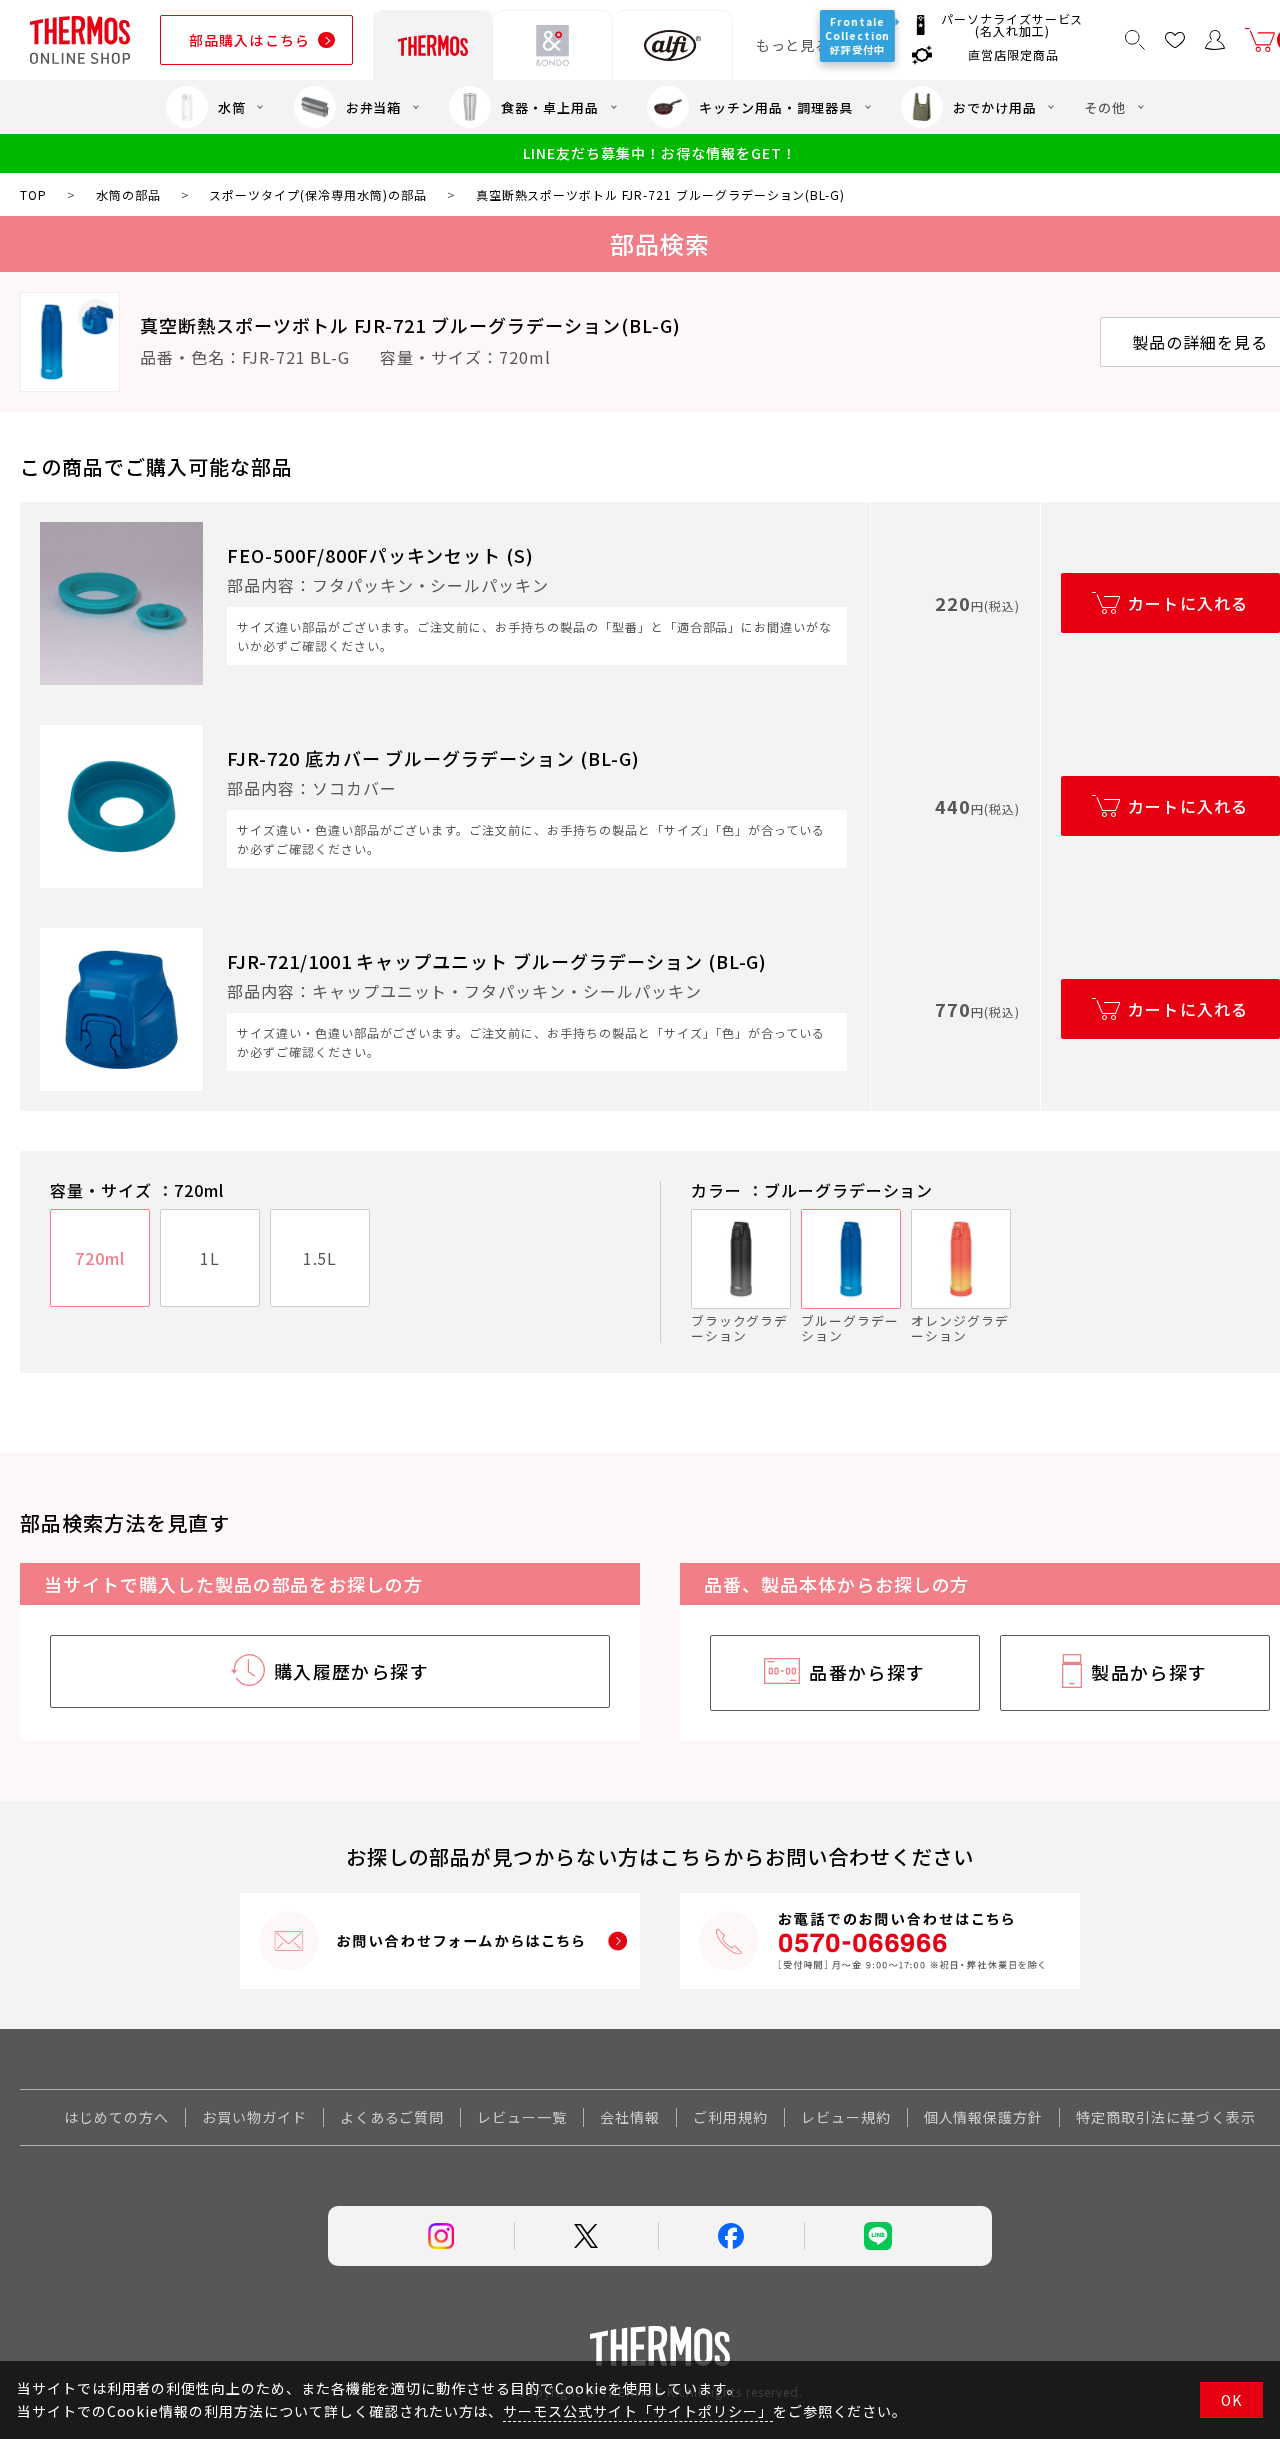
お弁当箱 (374, 107)
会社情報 (630, 2117)
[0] (1260, 40)
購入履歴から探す (352, 1671)
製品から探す (1149, 1672)
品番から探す (867, 1672)
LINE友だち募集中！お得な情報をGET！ (659, 153)
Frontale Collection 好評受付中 (858, 35)
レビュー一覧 (522, 2117)
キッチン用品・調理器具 (776, 107)
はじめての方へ (116, 2117)
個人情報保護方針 (984, 2117)
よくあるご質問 (392, 2117)
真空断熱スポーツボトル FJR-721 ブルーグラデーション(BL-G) (410, 325)
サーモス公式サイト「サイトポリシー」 (637, 2411)
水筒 (232, 107)
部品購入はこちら (249, 40)
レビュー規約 (846, 2117)
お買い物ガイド (254, 2117)
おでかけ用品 (995, 107)
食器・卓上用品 (550, 107)
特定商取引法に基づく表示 (1166, 2117)
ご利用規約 (730, 2117)
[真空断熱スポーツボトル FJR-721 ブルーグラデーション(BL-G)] (70, 342)
